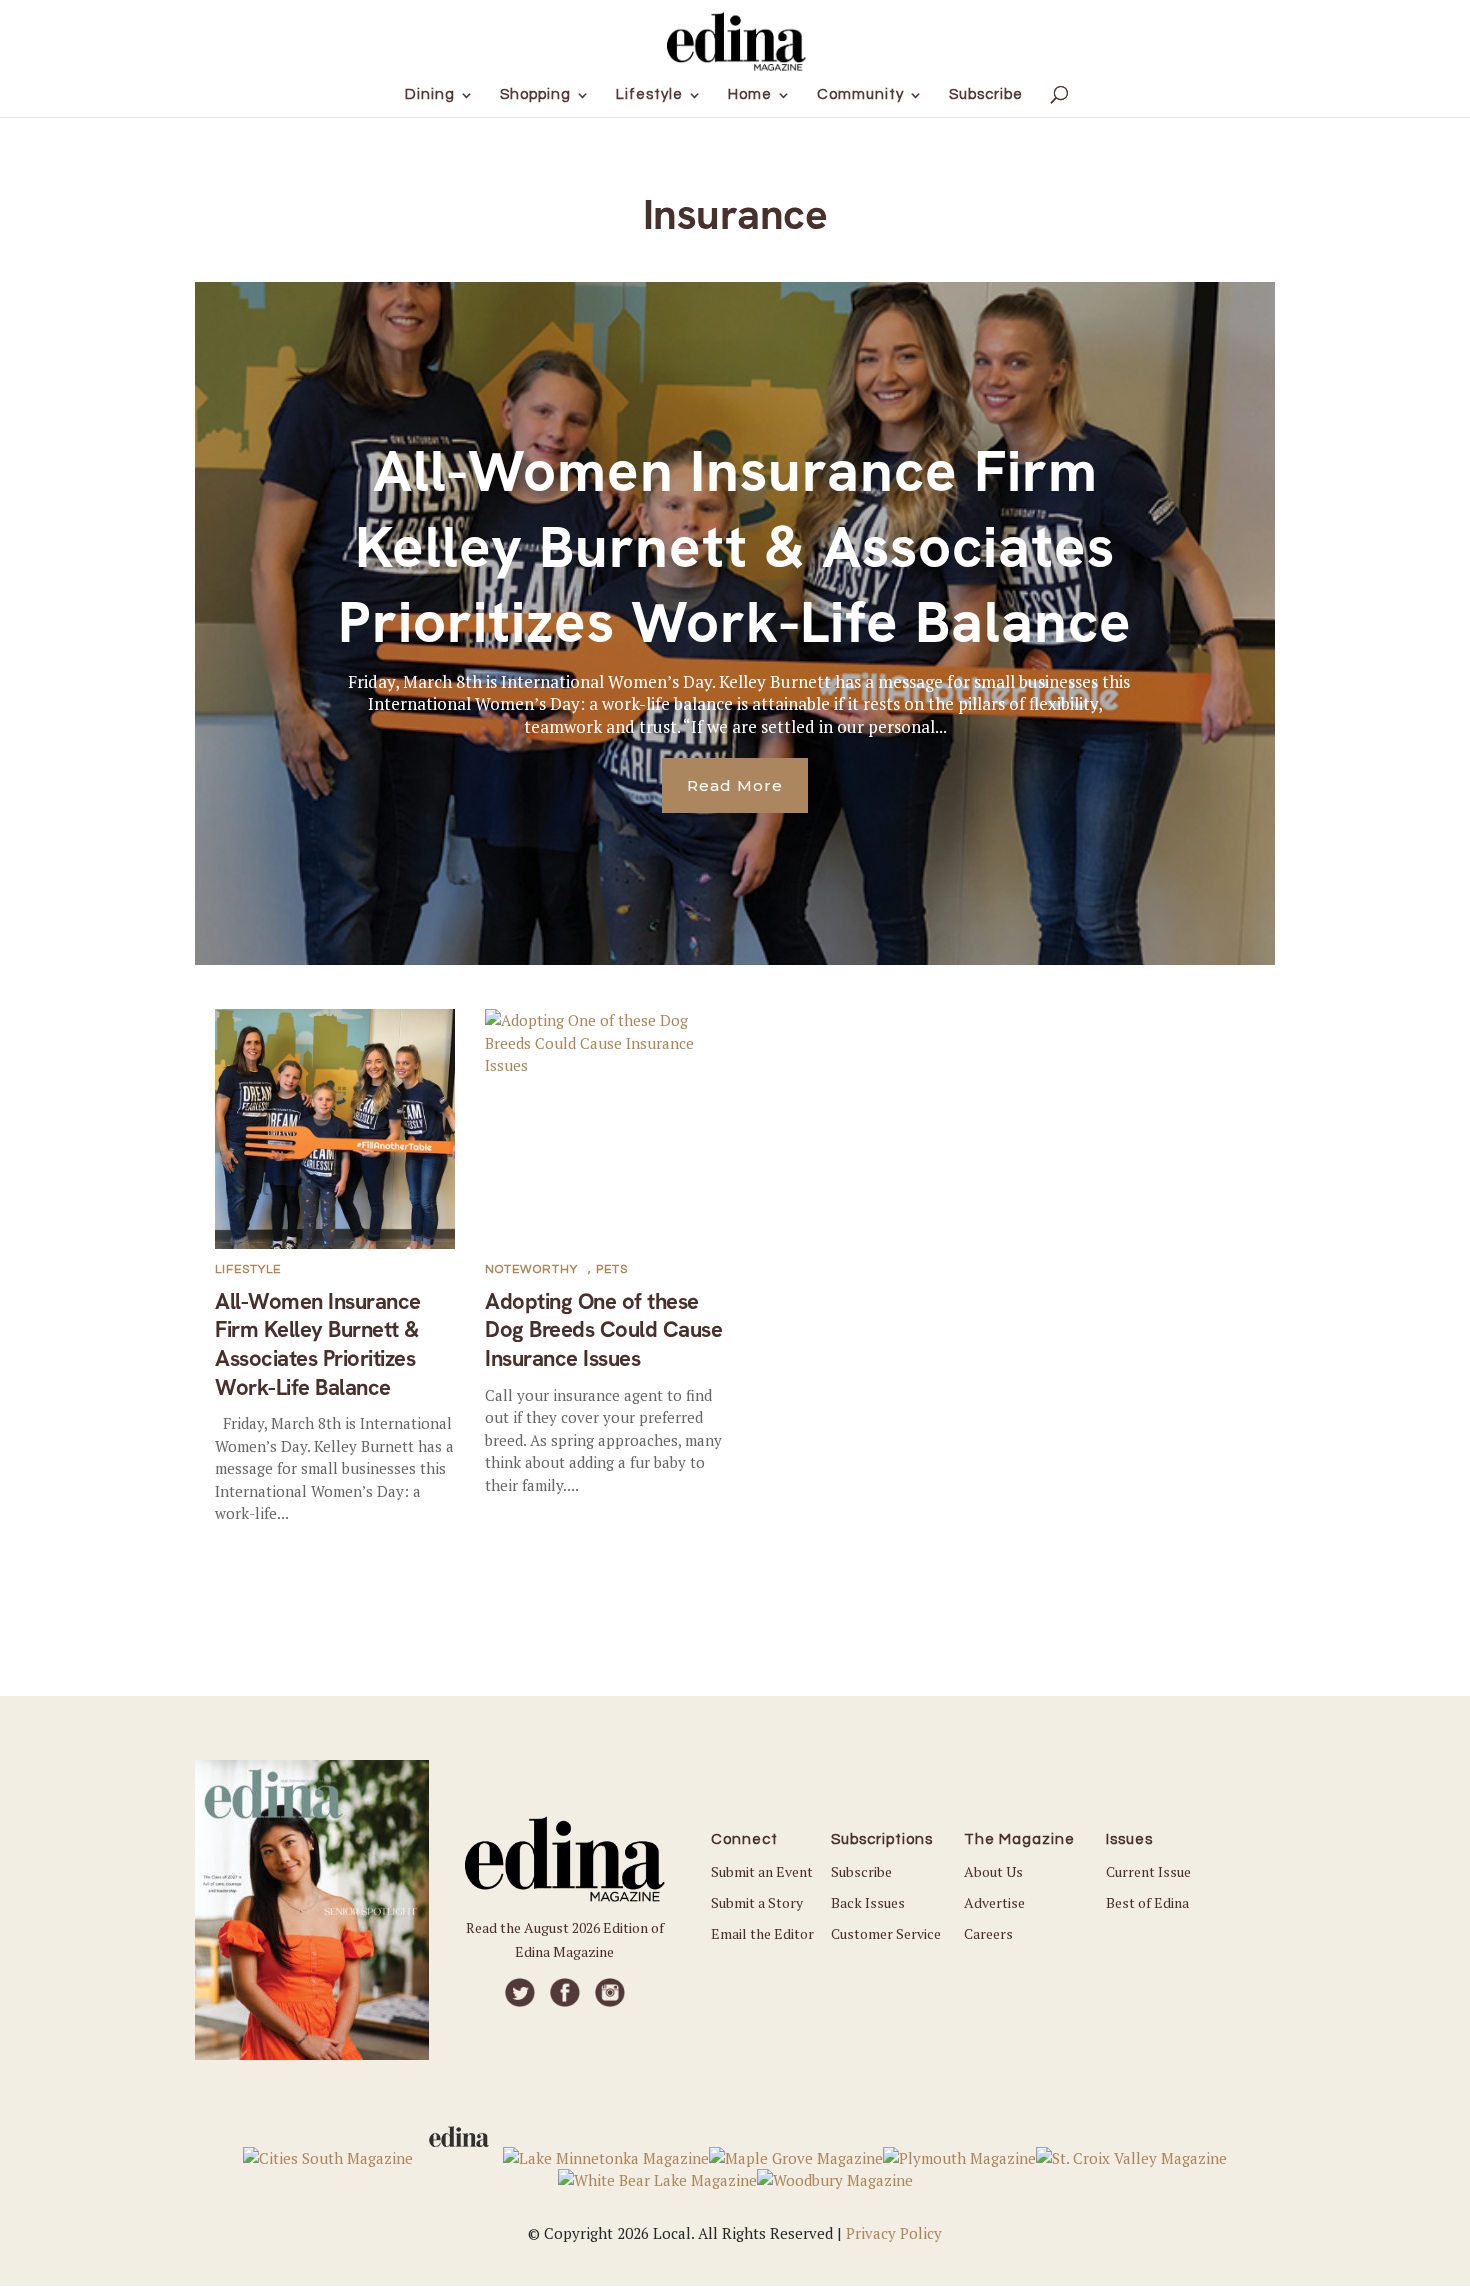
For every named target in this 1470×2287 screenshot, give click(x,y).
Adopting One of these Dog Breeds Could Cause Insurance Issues (603, 1330)
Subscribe (861, 1871)
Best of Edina (1147, 1902)
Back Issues (868, 1902)
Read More (735, 785)
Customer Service (886, 1933)
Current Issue (1148, 1871)
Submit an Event (762, 1871)
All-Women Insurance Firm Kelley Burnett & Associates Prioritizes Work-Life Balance (735, 546)
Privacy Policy (894, 2233)
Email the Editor (762, 1933)
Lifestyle (248, 1269)
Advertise (994, 1902)
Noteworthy (531, 1269)
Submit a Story (757, 1902)
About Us (993, 1871)
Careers (988, 1933)
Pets (612, 1269)
